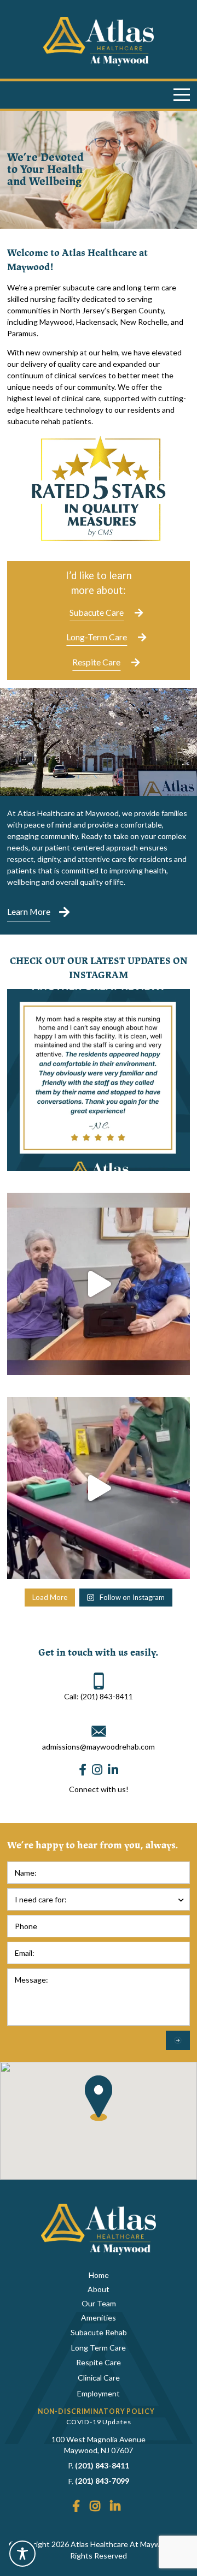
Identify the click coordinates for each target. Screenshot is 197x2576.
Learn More (29, 911)
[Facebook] (83, 1770)
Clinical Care (99, 2378)
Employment (99, 2393)
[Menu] (182, 95)
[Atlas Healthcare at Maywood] (99, 41)
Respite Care (96, 662)
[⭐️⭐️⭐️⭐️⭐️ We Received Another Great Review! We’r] (99, 1080)
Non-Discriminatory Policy (96, 2411)
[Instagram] (97, 1770)
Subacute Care (97, 612)
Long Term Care (99, 2348)
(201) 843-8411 (102, 2465)
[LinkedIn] (113, 1770)
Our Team (99, 2303)
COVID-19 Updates (99, 2422)
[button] (99, 2098)
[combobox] (99, 1899)
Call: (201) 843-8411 (99, 1696)
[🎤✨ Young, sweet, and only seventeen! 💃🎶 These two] (99, 1284)
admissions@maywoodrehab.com (99, 1747)
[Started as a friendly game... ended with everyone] (99, 1488)
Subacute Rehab (99, 2332)
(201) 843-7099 (102, 2481)
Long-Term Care (97, 637)
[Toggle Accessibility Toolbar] (22, 2554)
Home (99, 2275)
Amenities (99, 2318)
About (99, 2289)
